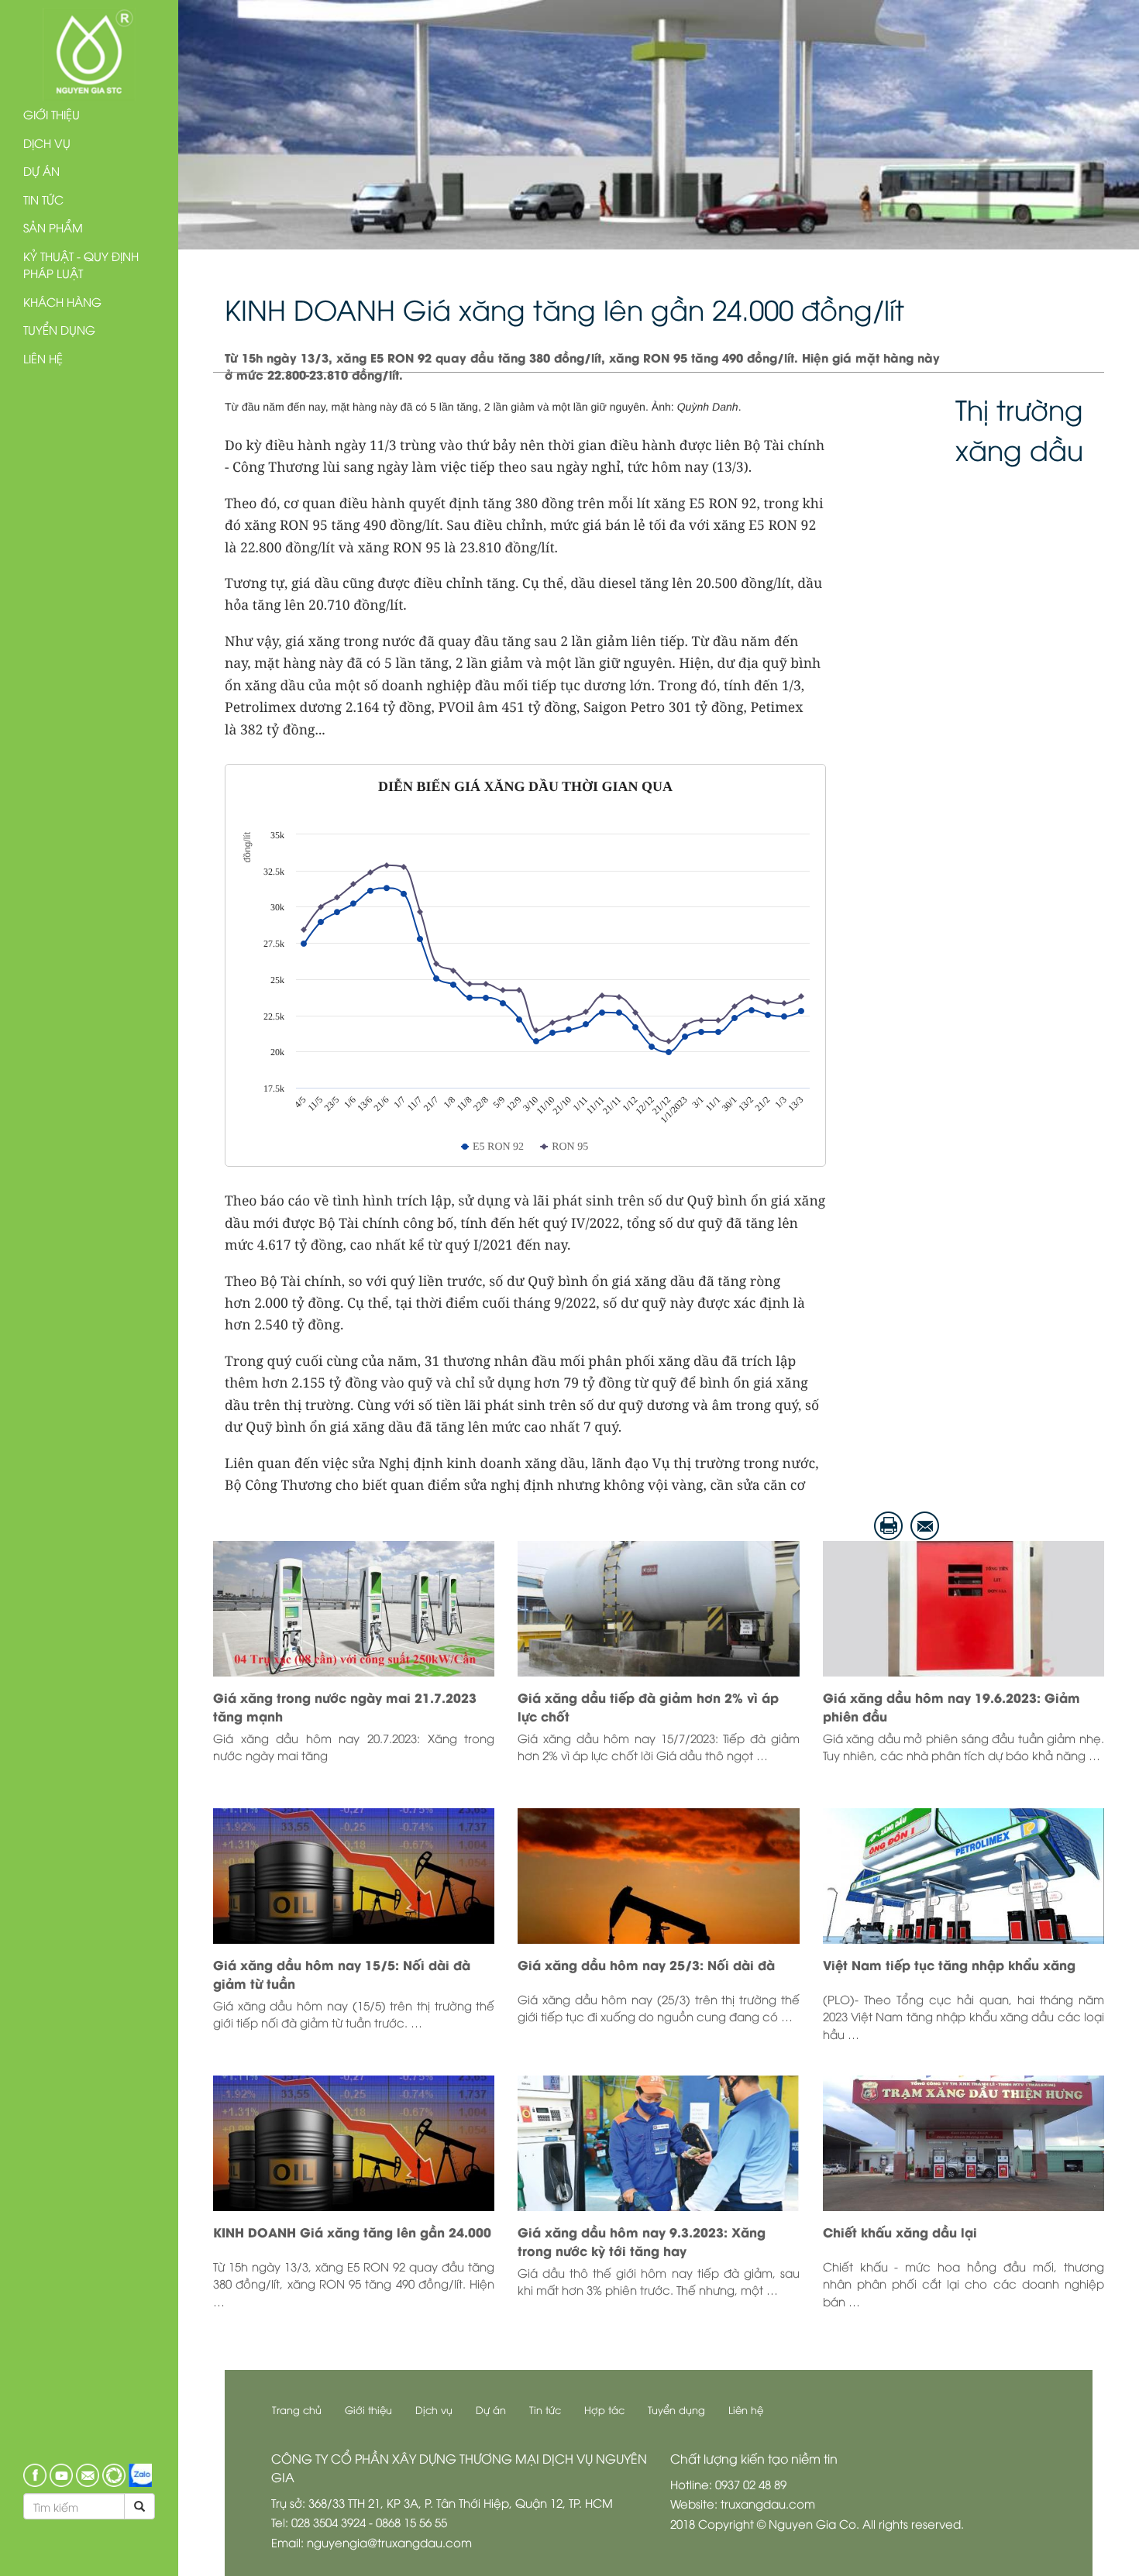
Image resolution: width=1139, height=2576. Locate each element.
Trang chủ (297, 2409)
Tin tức (43, 199)
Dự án (41, 170)
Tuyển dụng (59, 329)
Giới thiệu (52, 114)
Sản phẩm (53, 227)
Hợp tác (604, 2409)
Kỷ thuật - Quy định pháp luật (81, 265)
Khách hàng (62, 301)
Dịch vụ (47, 143)
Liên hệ (43, 358)
